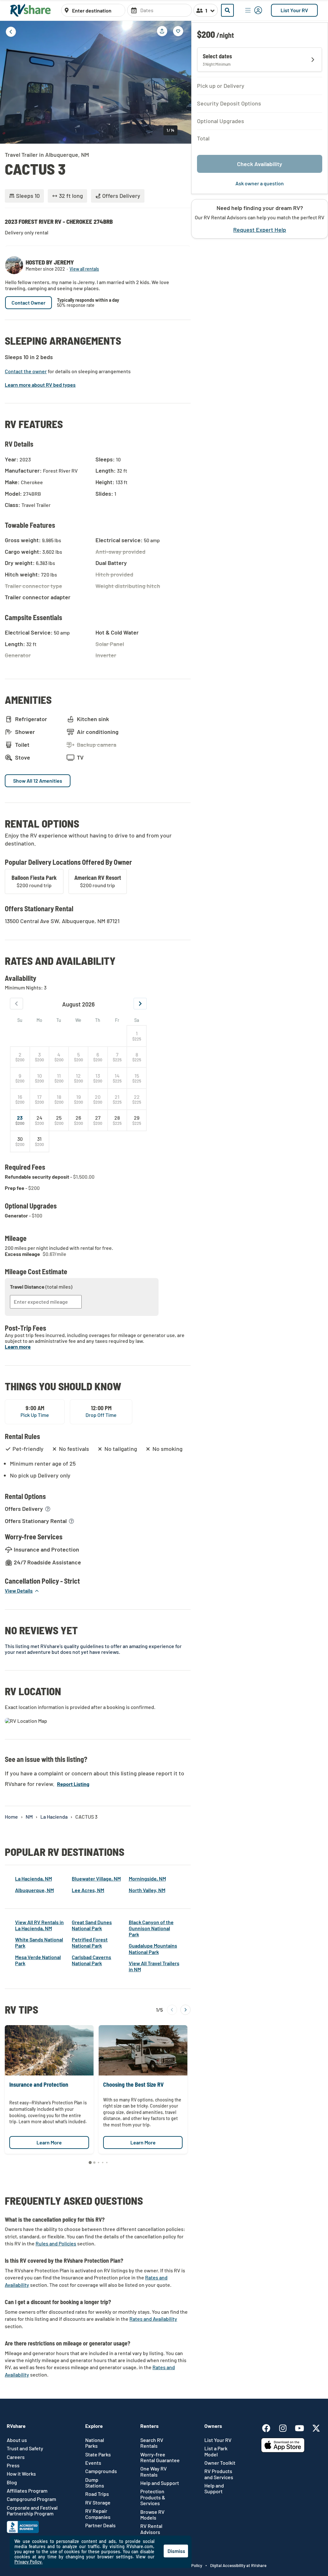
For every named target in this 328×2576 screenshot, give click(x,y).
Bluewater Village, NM (96, 1878)
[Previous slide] (10, 82)
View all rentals (84, 269)
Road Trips (97, 2494)
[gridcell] (137, 1036)
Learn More (49, 2142)
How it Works (21, 2474)
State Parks (98, 2454)
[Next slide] (182, 82)
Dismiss (176, 2551)
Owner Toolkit (220, 2463)
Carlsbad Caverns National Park (91, 1960)
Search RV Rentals (152, 2443)
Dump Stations (95, 2483)
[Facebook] (269, 2427)
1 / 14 (170, 130)
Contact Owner (29, 303)
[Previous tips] (172, 2010)
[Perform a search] (227, 10)
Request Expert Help (260, 230)
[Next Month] (140, 1004)
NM (29, 1817)
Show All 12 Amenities (38, 781)
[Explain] (48, 1509)
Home (11, 1817)
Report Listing (73, 1784)
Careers (16, 2457)
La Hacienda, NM (33, 1878)
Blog (12, 2482)
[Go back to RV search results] (11, 32)
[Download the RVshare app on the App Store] (283, 2450)
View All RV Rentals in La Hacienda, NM (39, 1925)
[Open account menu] (254, 10)
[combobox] (97, 11)
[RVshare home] (31, 10)
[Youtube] (303, 2427)
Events (93, 2463)
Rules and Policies (56, 2243)
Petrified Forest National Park (90, 1942)
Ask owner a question (260, 183)
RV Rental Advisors (151, 2529)
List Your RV (294, 10)
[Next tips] (185, 2010)
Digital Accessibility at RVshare (238, 2565)
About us (17, 2440)
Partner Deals (100, 2525)
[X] (316, 2427)
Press (13, 2465)
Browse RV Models (152, 2515)
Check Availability (260, 164)
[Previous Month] (16, 1004)
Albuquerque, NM (34, 1890)
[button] (22, 1591)
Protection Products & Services (153, 2497)
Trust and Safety (25, 2448)
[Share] (162, 31)
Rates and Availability (153, 2319)
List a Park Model (216, 2451)
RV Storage (98, 2503)
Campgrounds (101, 2471)
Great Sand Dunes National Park (92, 1925)
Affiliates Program (27, 2491)
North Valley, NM (147, 1890)
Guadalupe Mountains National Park (153, 1949)
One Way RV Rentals (154, 2471)
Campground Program (31, 2499)
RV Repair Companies (98, 2514)
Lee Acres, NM (88, 1890)
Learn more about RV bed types (40, 385)
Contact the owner (26, 371)
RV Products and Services (219, 2474)
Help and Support (160, 2483)
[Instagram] (286, 2427)
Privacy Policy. (29, 2562)
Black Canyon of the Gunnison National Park (151, 1928)
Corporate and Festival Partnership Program (32, 2511)
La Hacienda (54, 1817)
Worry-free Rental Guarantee (160, 2457)
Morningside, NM (147, 1878)
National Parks (95, 2443)
